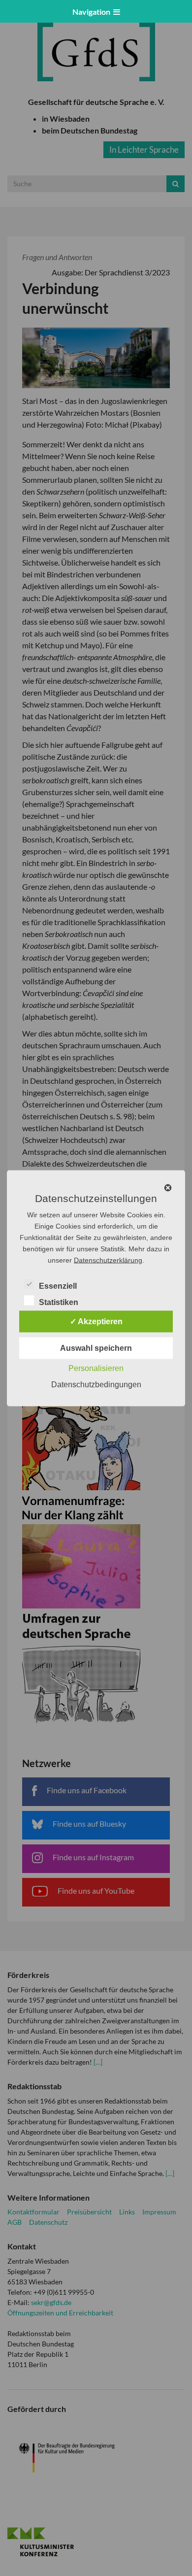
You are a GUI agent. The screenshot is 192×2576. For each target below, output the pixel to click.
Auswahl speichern (96, 1348)
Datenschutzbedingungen (96, 1384)
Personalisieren (96, 1368)
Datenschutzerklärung (108, 1260)
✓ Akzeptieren (96, 1321)
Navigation (93, 12)
